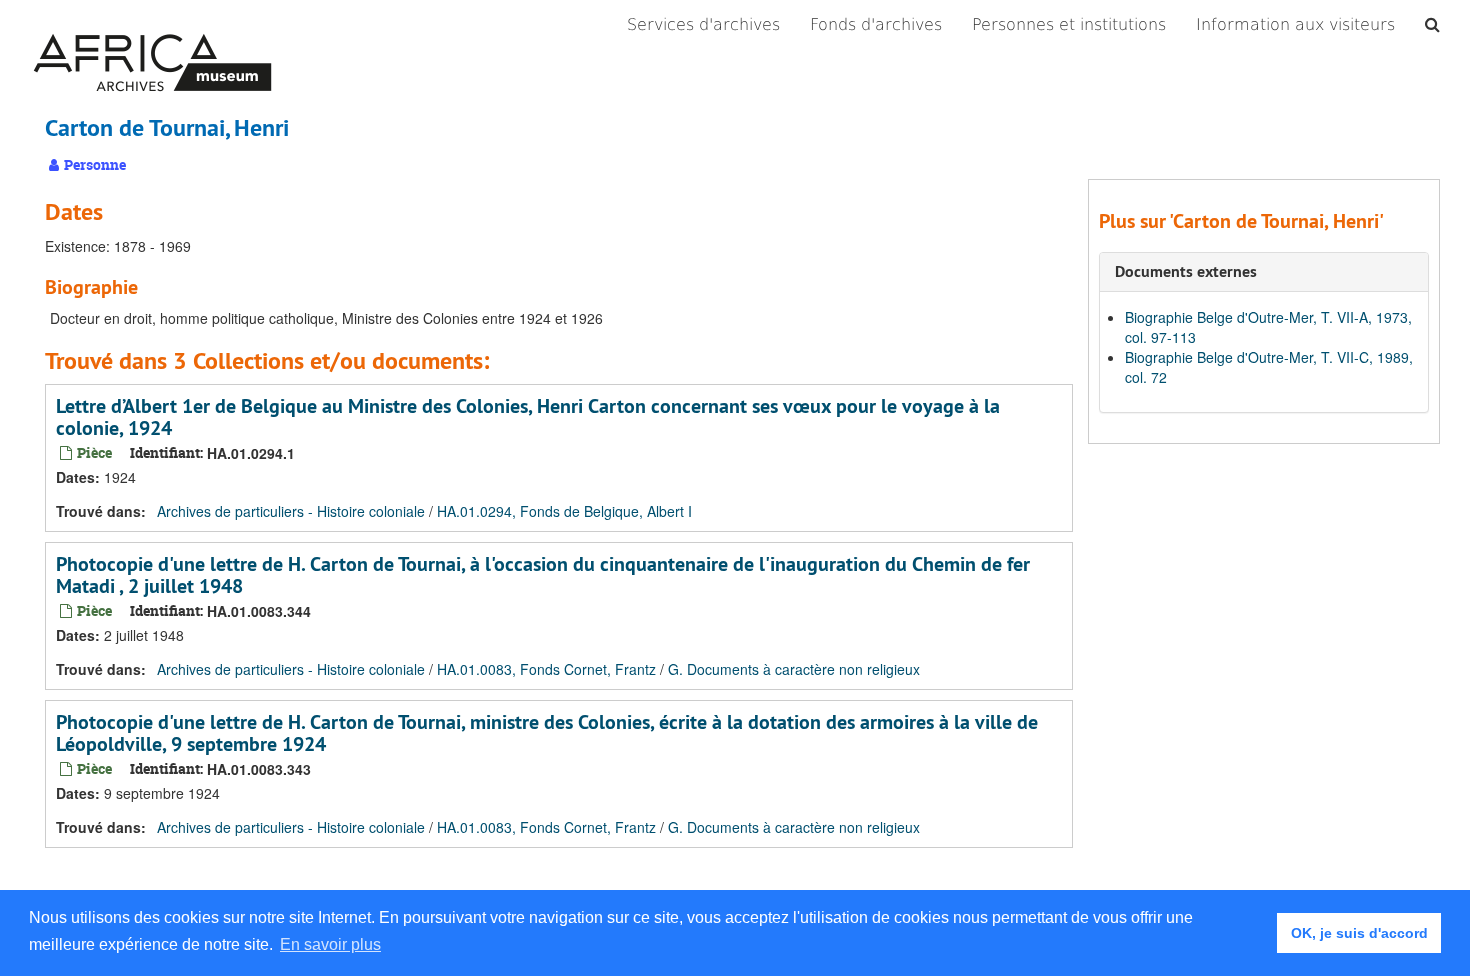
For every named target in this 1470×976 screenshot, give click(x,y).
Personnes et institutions (1069, 24)
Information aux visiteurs (1295, 24)
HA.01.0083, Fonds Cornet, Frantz (546, 669)
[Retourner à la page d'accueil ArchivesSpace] (152, 25)
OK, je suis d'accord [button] (1359, 933)
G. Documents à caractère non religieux (794, 669)
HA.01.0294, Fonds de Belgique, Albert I (564, 511)
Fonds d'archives (876, 24)
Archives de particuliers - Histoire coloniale (291, 511)
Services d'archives (703, 24)
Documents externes (1186, 271)
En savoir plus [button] (330, 944)
